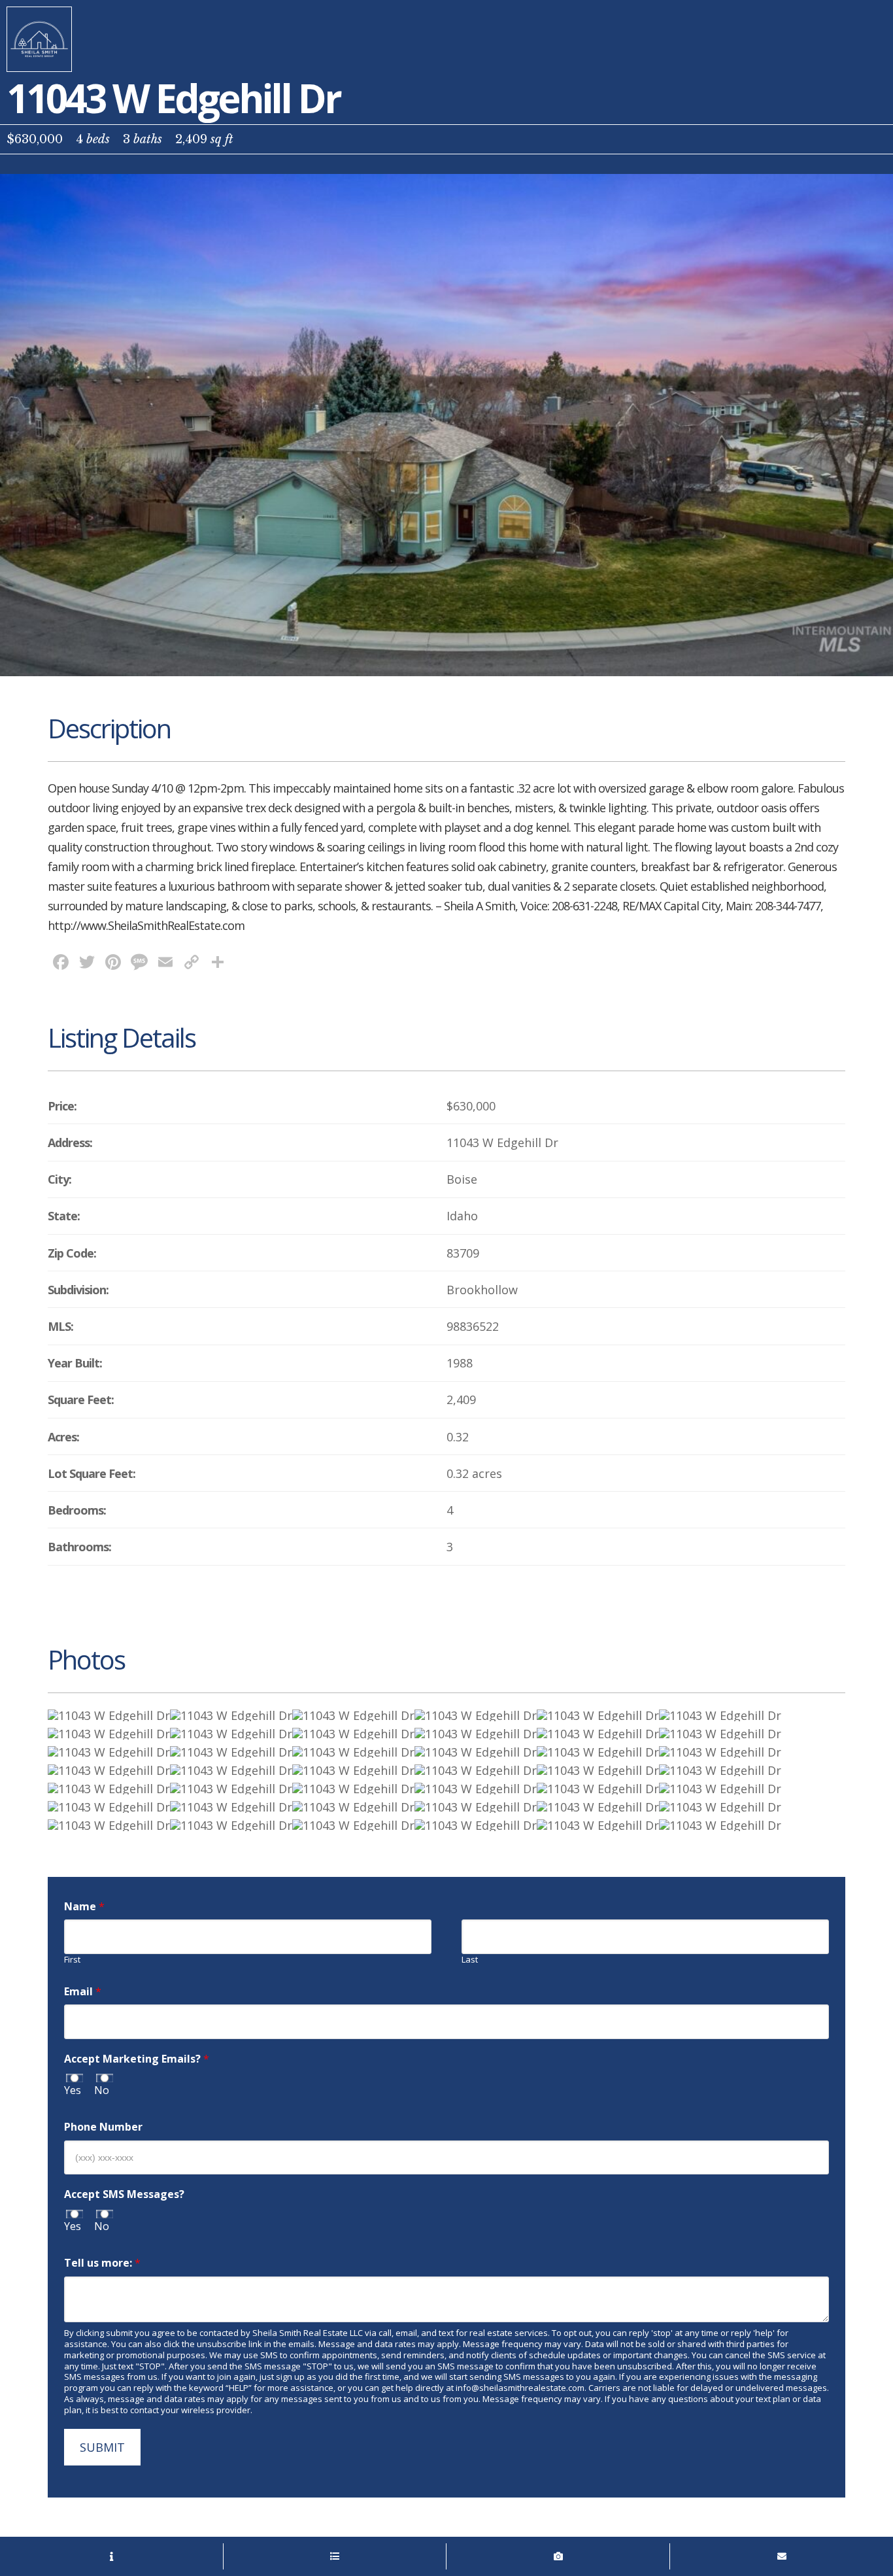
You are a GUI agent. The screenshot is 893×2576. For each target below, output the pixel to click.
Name (84, 1907)
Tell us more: (102, 2263)
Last (470, 1960)
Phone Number (103, 2127)
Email (83, 1992)
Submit (102, 2447)
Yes (73, 2090)
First (72, 1960)
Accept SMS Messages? (124, 2194)
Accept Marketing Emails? (137, 2059)
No (102, 2090)
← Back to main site (39, 39)
